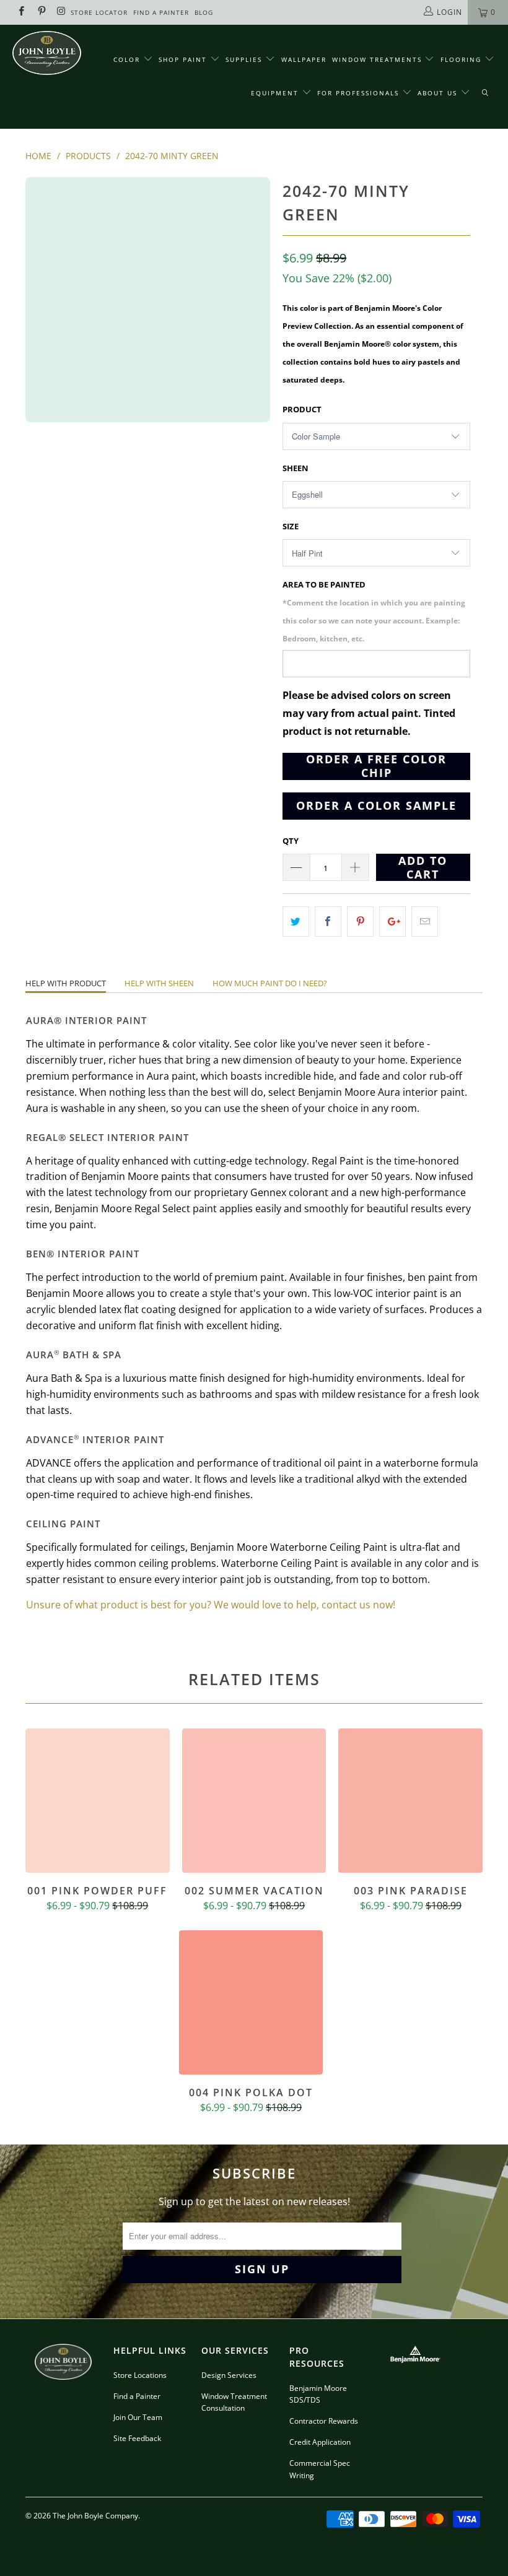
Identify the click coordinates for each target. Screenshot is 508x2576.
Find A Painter (161, 12)
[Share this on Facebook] (328, 922)
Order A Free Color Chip (376, 766)
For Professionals (360, 93)
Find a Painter (137, 2396)
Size (291, 526)
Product (302, 409)
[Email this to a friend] (425, 922)
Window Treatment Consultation (234, 2402)
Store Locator (99, 12)
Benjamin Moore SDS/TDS (318, 2394)
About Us (439, 93)
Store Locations (140, 2375)
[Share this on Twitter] (296, 922)
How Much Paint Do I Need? (270, 983)
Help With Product (66, 983)
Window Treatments (379, 59)
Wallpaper (304, 59)
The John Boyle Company (95, 2516)
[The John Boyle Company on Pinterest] (41, 12)
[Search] (485, 93)
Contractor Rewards (324, 2421)
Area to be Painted (374, 611)
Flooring (461, 59)
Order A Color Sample (376, 805)
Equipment (276, 93)
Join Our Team (138, 2417)
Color (127, 59)
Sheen (296, 468)
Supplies (244, 59)
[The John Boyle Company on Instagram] (61, 12)
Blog (204, 12)
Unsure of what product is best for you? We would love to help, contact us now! (211, 1605)
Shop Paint (183, 59)
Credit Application (320, 2442)
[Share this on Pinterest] (360, 922)
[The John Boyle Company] (47, 53)
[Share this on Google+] (392, 922)
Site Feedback (137, 2438)
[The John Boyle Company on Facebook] (21, 12)
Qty (291, 841)
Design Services (229, 2375)
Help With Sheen (159, 983)
